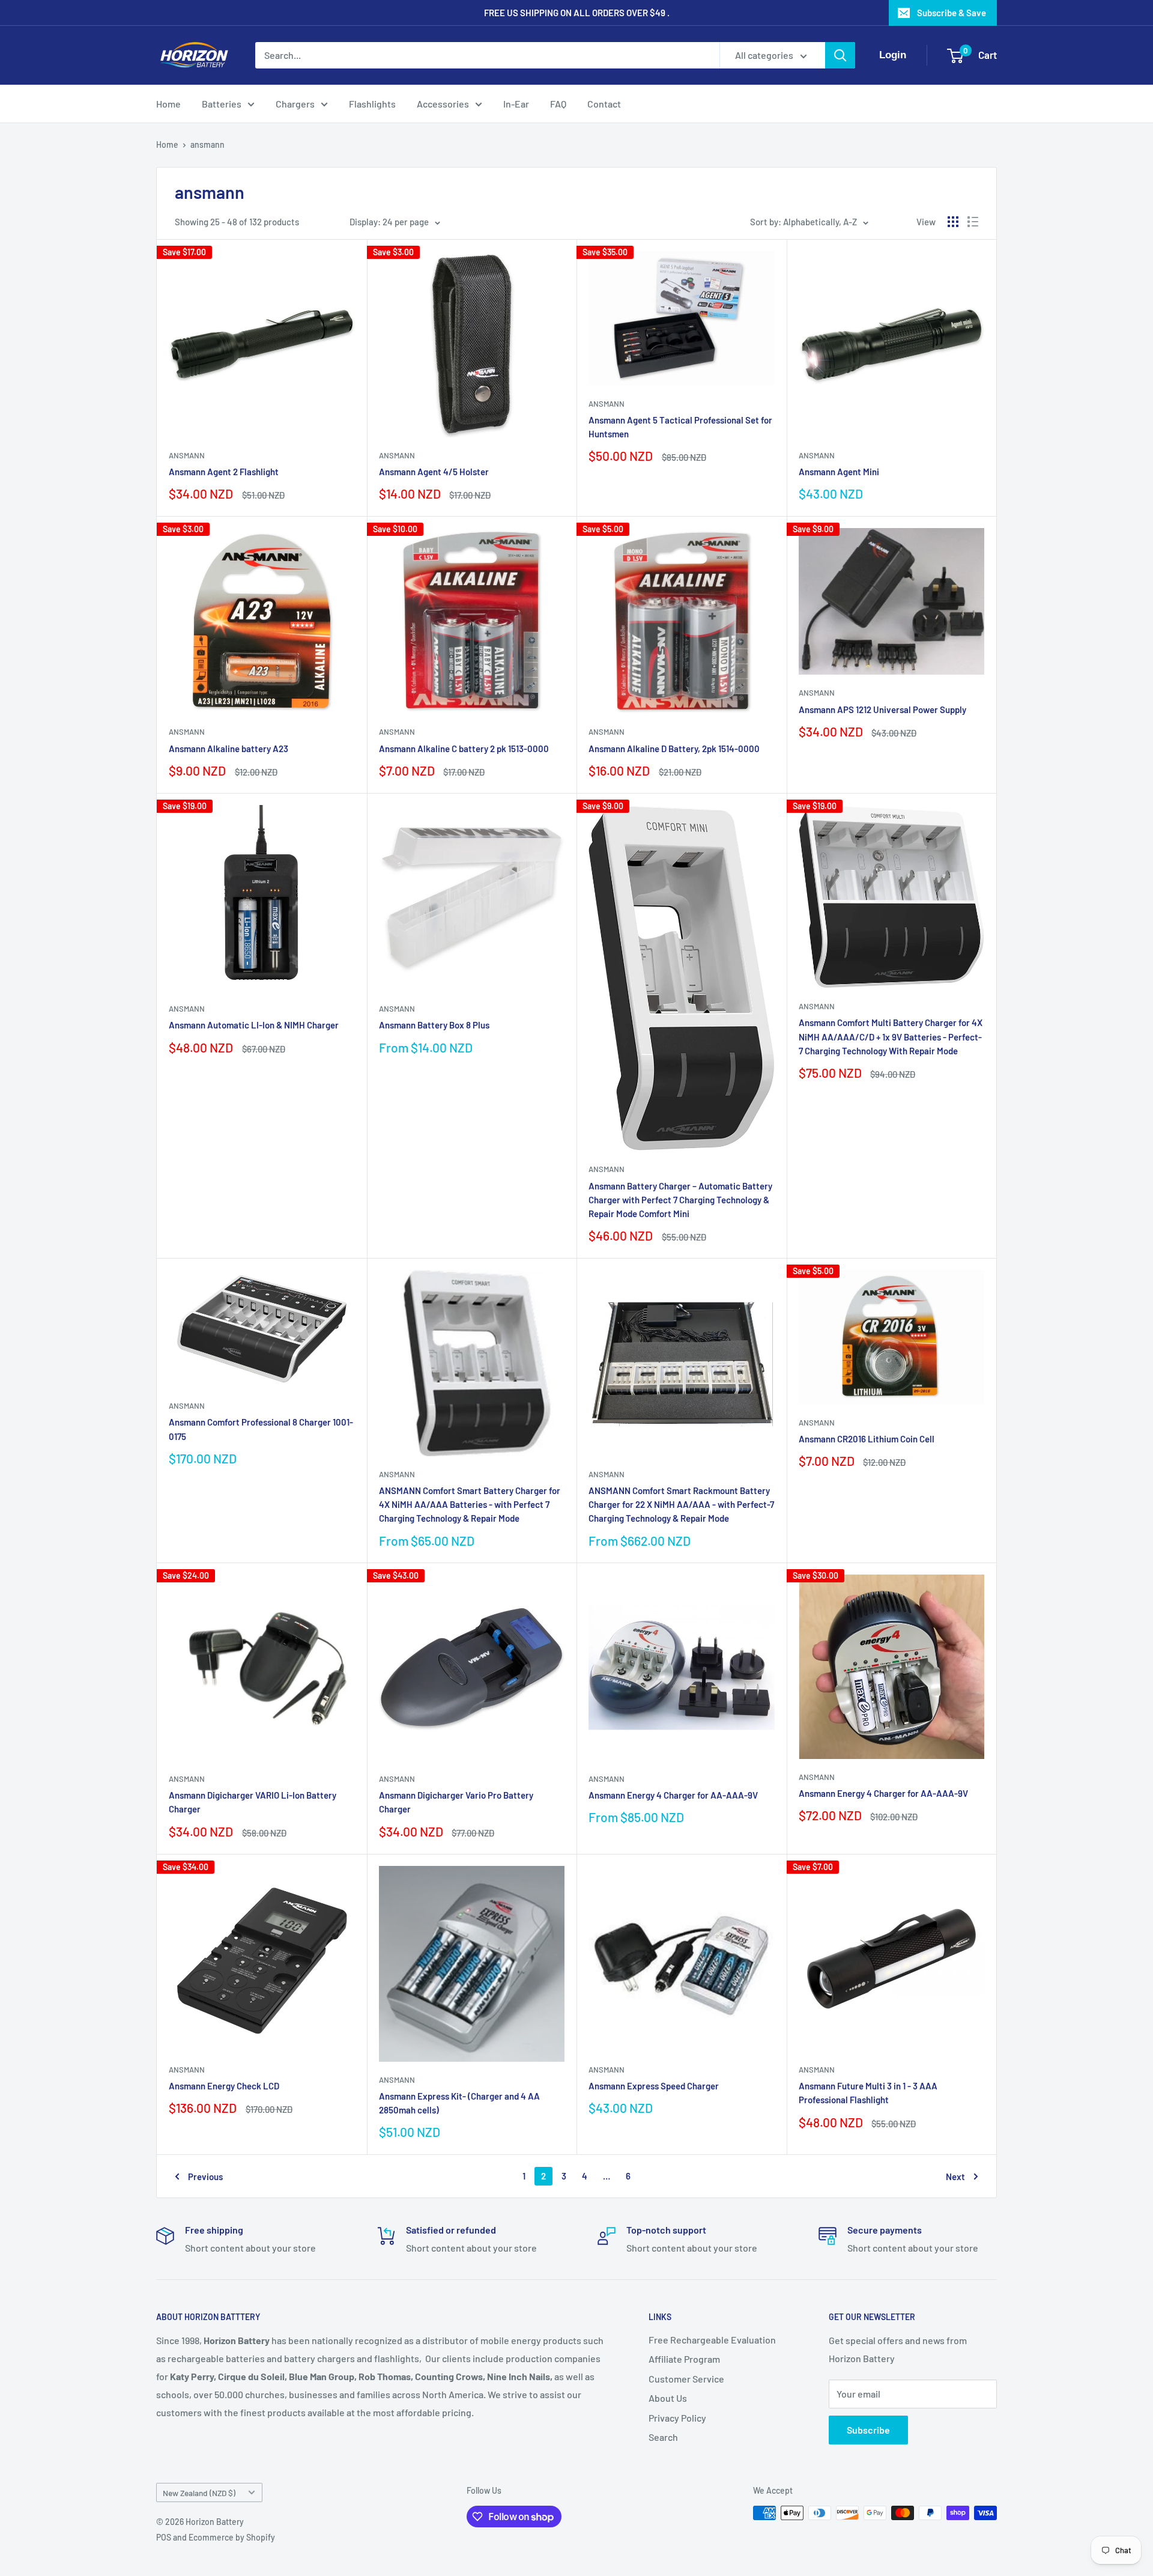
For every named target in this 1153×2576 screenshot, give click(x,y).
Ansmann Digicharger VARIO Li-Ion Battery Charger (253, 1802)
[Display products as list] (973, 222)
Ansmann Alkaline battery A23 (228, 749)
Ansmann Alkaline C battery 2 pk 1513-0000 (464, 749)
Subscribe (868, 2430)
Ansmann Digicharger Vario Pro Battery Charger (456, 1802)
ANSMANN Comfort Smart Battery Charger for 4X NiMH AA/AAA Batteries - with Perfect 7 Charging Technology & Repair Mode (470, 1505)
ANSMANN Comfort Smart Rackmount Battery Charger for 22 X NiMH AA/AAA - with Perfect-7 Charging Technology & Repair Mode (681, 1505)
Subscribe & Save (952, 13)
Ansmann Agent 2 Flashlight (224, 472)
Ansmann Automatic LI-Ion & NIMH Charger (254, 1025)
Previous (205, 2177)
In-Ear (516, 104)
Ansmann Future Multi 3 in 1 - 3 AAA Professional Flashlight (868, 2093)
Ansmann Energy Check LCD (224, 2086)
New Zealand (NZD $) (199, 2493)
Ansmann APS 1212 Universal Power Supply (882, 709)
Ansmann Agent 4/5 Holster (434, 472)
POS (164, 2537)
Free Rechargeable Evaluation (712, 2340)
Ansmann (187, 455)
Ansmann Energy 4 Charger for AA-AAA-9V (673, 1795)
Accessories (443, 104)
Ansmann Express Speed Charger (654, 2086)
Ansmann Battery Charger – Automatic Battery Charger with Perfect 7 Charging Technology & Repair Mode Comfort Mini (680, 1200)
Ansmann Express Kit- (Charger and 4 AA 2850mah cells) (459, 2103)
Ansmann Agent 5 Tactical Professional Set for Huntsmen (680, 427)
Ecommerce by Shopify (232, 2537)
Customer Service (686, 2379)
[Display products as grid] (953, 222)
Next (955, 2177)
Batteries (222, 104)
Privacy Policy (677, 2418)
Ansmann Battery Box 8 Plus (434, 1025)
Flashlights (372, 104)
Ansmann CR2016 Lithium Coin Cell (867, 1439)
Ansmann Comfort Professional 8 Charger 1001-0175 (261, 1429)
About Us (668, 2398)
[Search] (840, 55)
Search (663, 2437)
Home (168, 104)
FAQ (558, 104)
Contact (604, 104)
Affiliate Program (684, 2359)
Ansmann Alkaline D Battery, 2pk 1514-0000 (674, 749)
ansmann (207, 144)
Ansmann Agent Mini (839, 472)
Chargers (295, 104)
